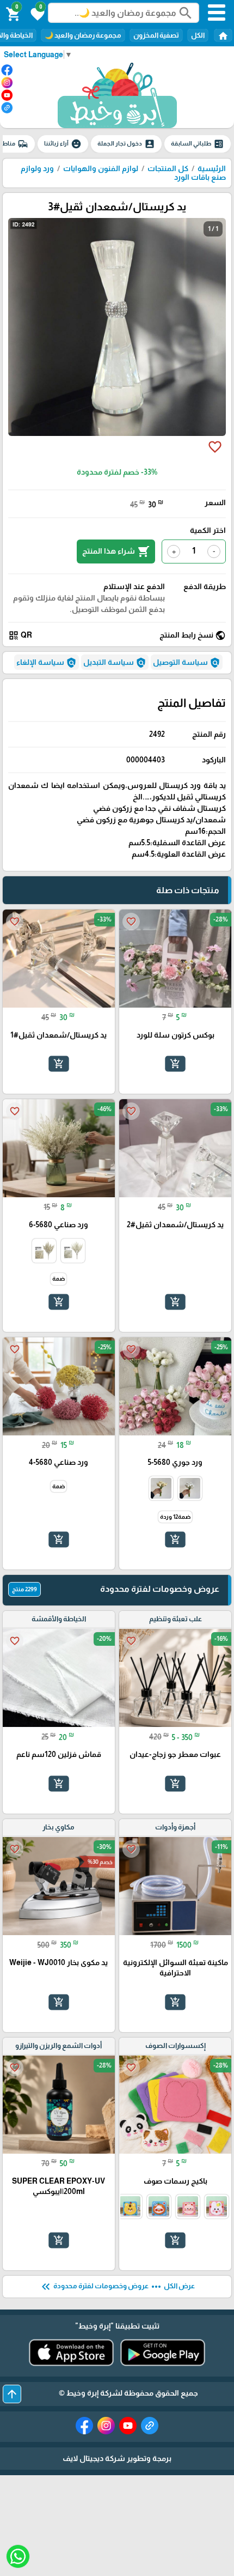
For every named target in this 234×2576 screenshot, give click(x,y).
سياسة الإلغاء (47, 663)
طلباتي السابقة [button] (198, 144)
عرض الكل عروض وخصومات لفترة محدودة (117, 2287)
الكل (198, 35)
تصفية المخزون (156, 35)
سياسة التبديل (115, 663)
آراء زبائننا (63, 144)
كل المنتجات (168, 168)
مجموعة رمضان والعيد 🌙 (83, 35)
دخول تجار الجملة (126, 144)
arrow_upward (12, 2394)
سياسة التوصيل (187, 663)
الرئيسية (212, 168)
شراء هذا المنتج (116, 551)
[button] (36, 13)
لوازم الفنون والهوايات (101, 168)
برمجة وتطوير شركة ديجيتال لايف (117, 2458)
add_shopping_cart (175, 1064)
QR (20, 635)
